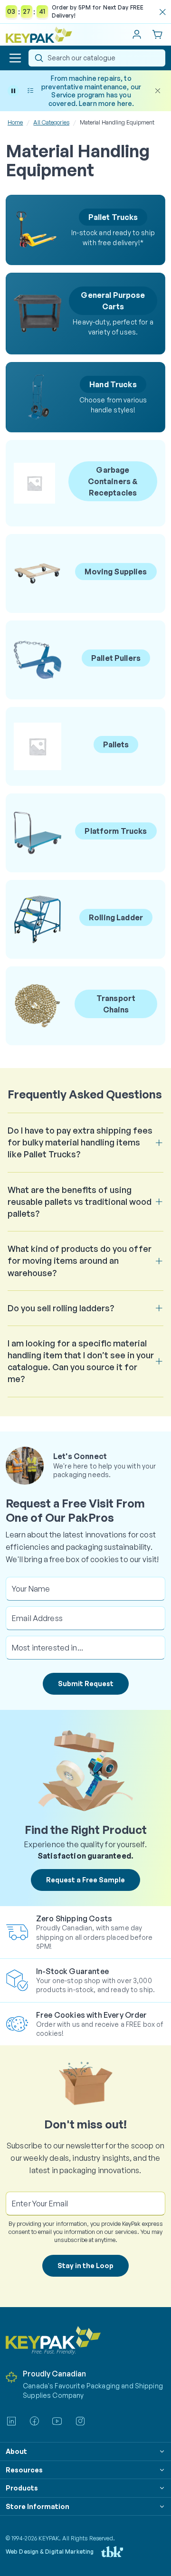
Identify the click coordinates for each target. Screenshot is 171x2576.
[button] (15, 58)
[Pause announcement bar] (13, 91)
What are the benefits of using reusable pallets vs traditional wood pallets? (80, 1202)
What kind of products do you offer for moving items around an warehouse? (80, 1260)
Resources (24, 2470)
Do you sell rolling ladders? (61, 1308)
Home (15, 122)
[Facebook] (34, 2421)
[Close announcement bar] (158, 91)
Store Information (38, 2506)
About (16, 2451)
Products (22, 2488)
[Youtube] (57, 2421)
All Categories (51, 122)
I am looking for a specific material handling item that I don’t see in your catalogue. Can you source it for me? (81, 1361)
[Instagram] (80, 2421)
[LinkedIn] (11, 2421)
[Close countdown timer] (162, 12)
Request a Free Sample (85, 1880)
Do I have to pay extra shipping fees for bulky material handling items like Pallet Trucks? (80, 1142)
